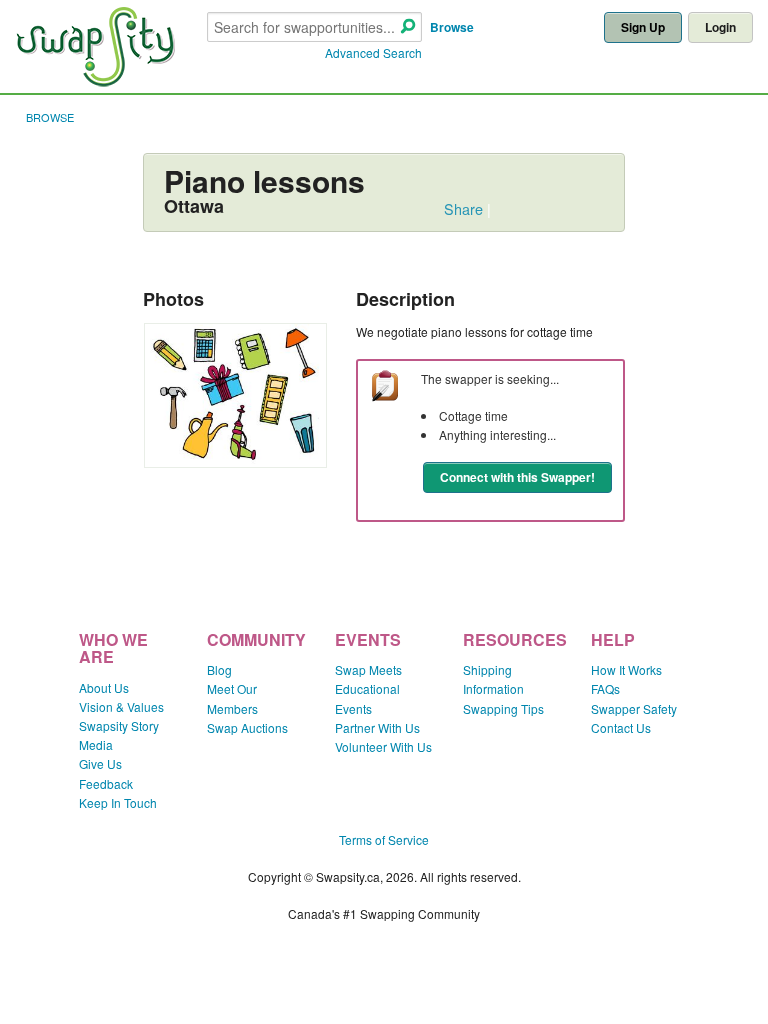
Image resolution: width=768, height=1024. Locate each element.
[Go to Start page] (95, 81)
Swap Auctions (247, 727)
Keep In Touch (118, 802)
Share (463, 208)
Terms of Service (384, 839)
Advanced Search (373, 52)
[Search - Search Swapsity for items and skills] (408, 27)
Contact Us (621, 727)
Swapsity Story (119, 725)
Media (96, 744)
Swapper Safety (634, 708)
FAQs (605, 688)
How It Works (626, 669)
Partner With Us (377, 727)
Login (720, 27)
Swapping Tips (503, 708)
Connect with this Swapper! (517, 477)
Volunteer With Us (383, 746)
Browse (452, 27)
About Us (104, 687)
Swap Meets (368, 669)
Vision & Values (121, 706)
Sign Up (643, 27)
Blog (219, 669)
